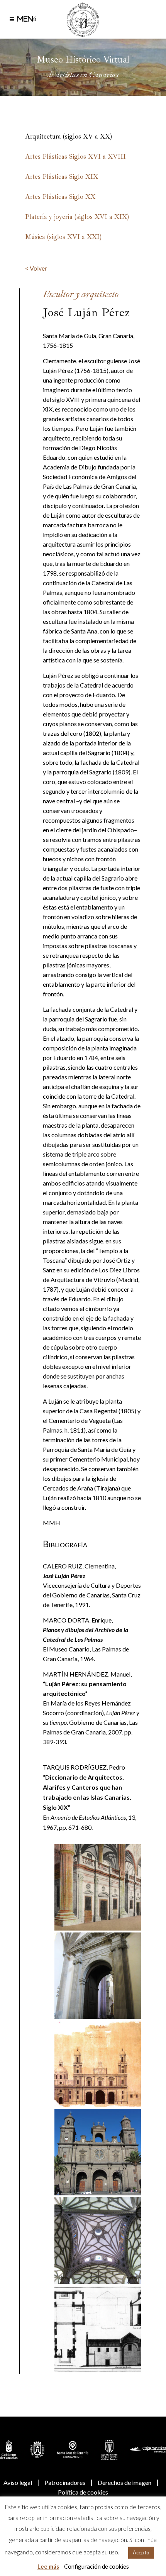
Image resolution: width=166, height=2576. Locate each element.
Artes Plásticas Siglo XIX (62, 177)
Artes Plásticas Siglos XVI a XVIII (75, 157)
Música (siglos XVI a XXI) (63, 237)
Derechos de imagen (124, 2482)
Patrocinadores (65, 2482)
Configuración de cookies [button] (97, 2566)
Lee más (48, 2566)
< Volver (36, 268)
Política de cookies (83, 2492)
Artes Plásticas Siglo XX (60, 197)
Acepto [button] (141, 2552)
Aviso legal (18, 2482)
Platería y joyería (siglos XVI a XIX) (77, 217)
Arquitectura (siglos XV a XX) (69, 136)
